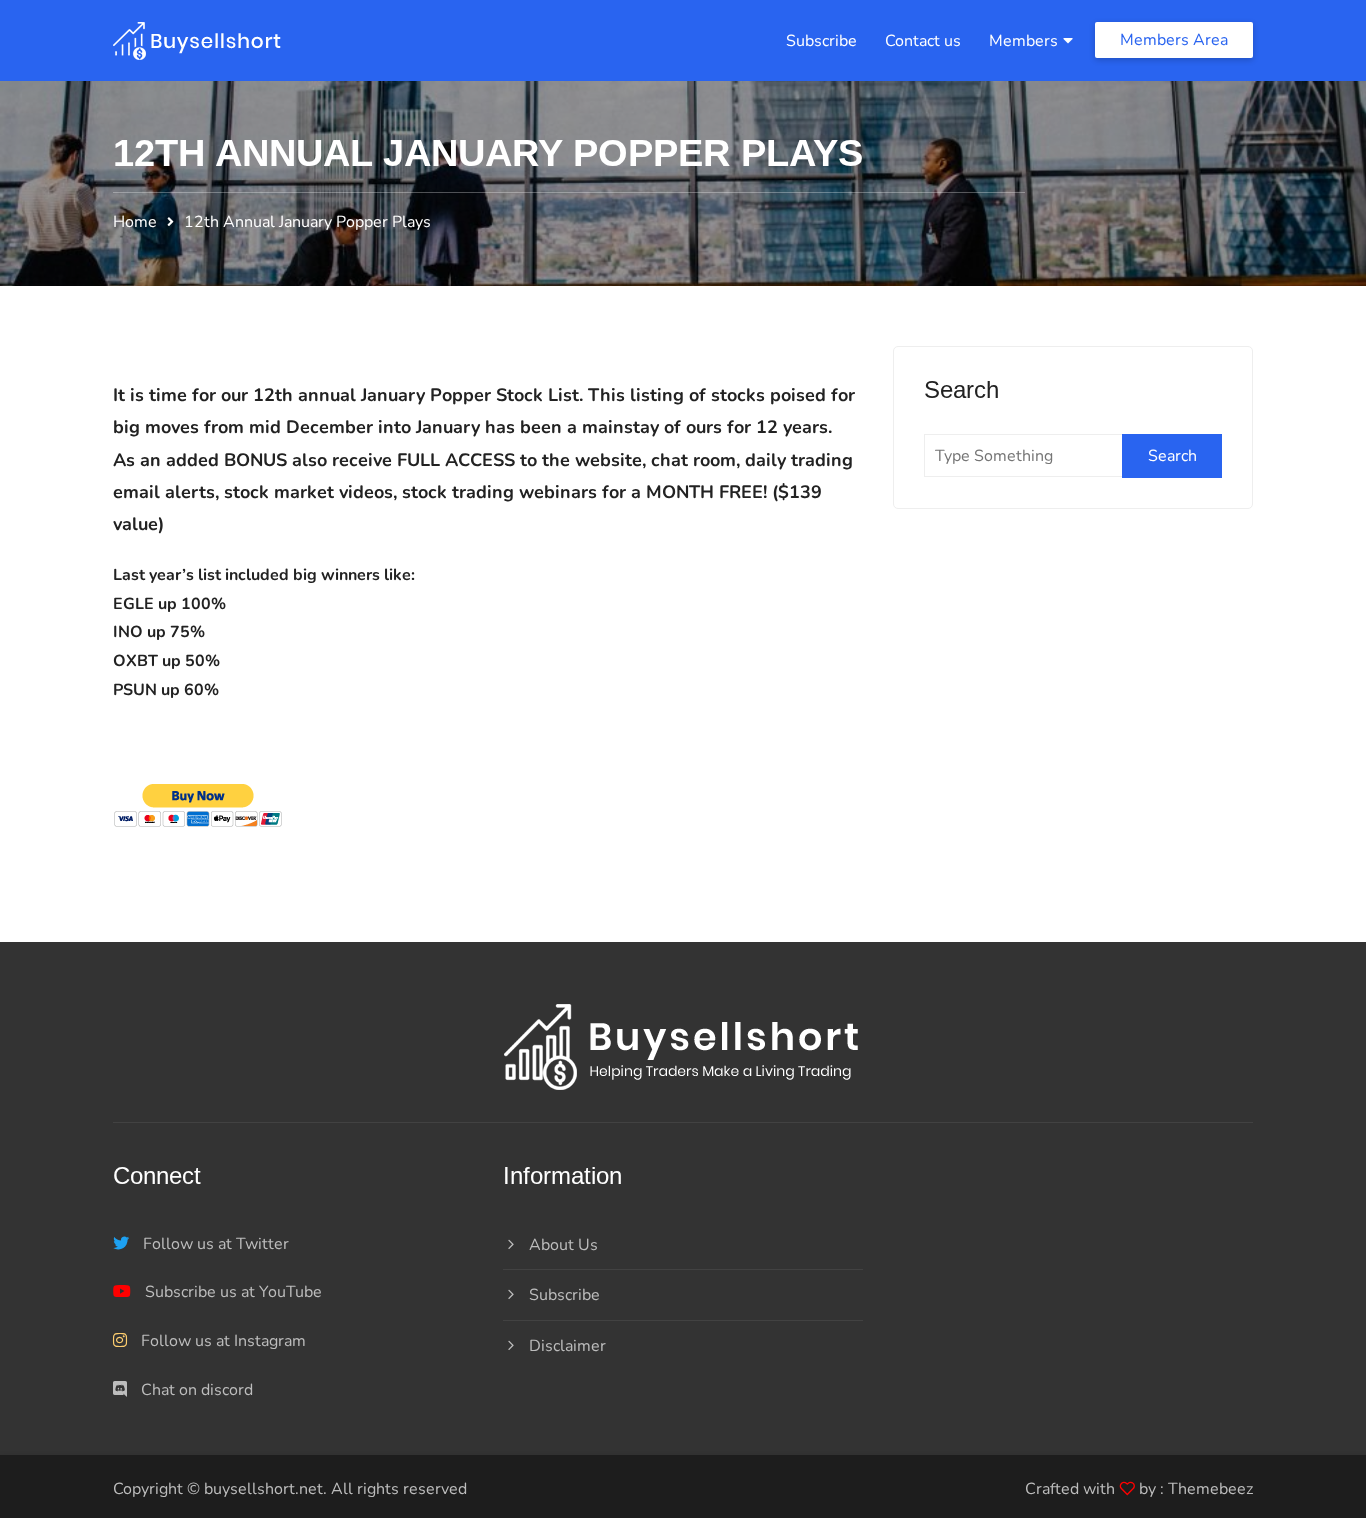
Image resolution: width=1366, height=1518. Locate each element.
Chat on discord (195, 1390)
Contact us (923, 41)
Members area (1174, 40)
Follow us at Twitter (214, 1244)
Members (1023, 41)
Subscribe (821, 41)
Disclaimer (567, 1346)
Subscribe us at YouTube (231, 1292)
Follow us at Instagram (221, 1341)
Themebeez (1210, 1489)
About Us (563, 1245)
